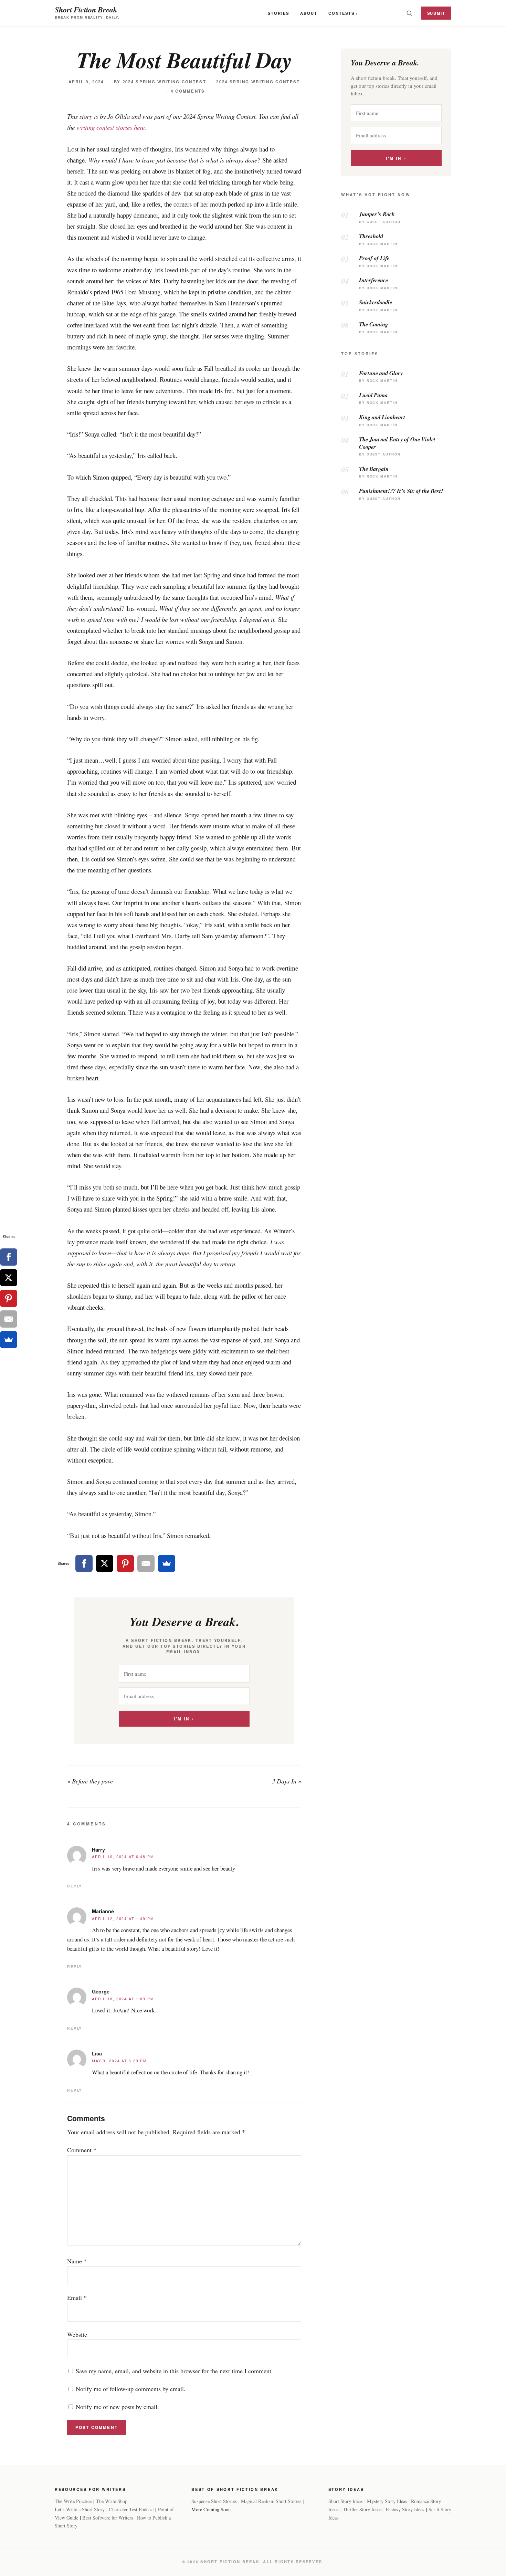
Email (77, 2297)
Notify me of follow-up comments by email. (131, 2389)
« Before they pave (90, 1781)
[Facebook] (84, 1563)
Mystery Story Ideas (387, 2501)
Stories (278, 13)
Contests (341, 13)
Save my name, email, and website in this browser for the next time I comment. (174, 2371)
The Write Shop (112, 2501)
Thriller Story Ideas (362, 2509)
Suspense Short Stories (214, 2501)
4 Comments (188, 91)
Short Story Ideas (346, 2501)
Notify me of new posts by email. (117, 2407)
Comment (82, 2150)
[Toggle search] (409, 13)
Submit (436, 13)
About (309, 13)
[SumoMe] (167, 1563)
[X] (105, 1563)
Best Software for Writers (108, 2518)
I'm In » (184, 1719)
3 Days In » (287, 1781)
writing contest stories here (110, 127)
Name (77, 2261)
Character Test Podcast (131, 2509)
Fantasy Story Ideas (405, 2509)
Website (77, 2334)
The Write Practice (73, 2501)
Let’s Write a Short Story (80, 2509)
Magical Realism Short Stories (271, 2501)
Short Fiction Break (86, 9)
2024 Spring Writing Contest (164, 82)
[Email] (146, 1563)
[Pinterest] (125, 1563)
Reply (75, 1886)
